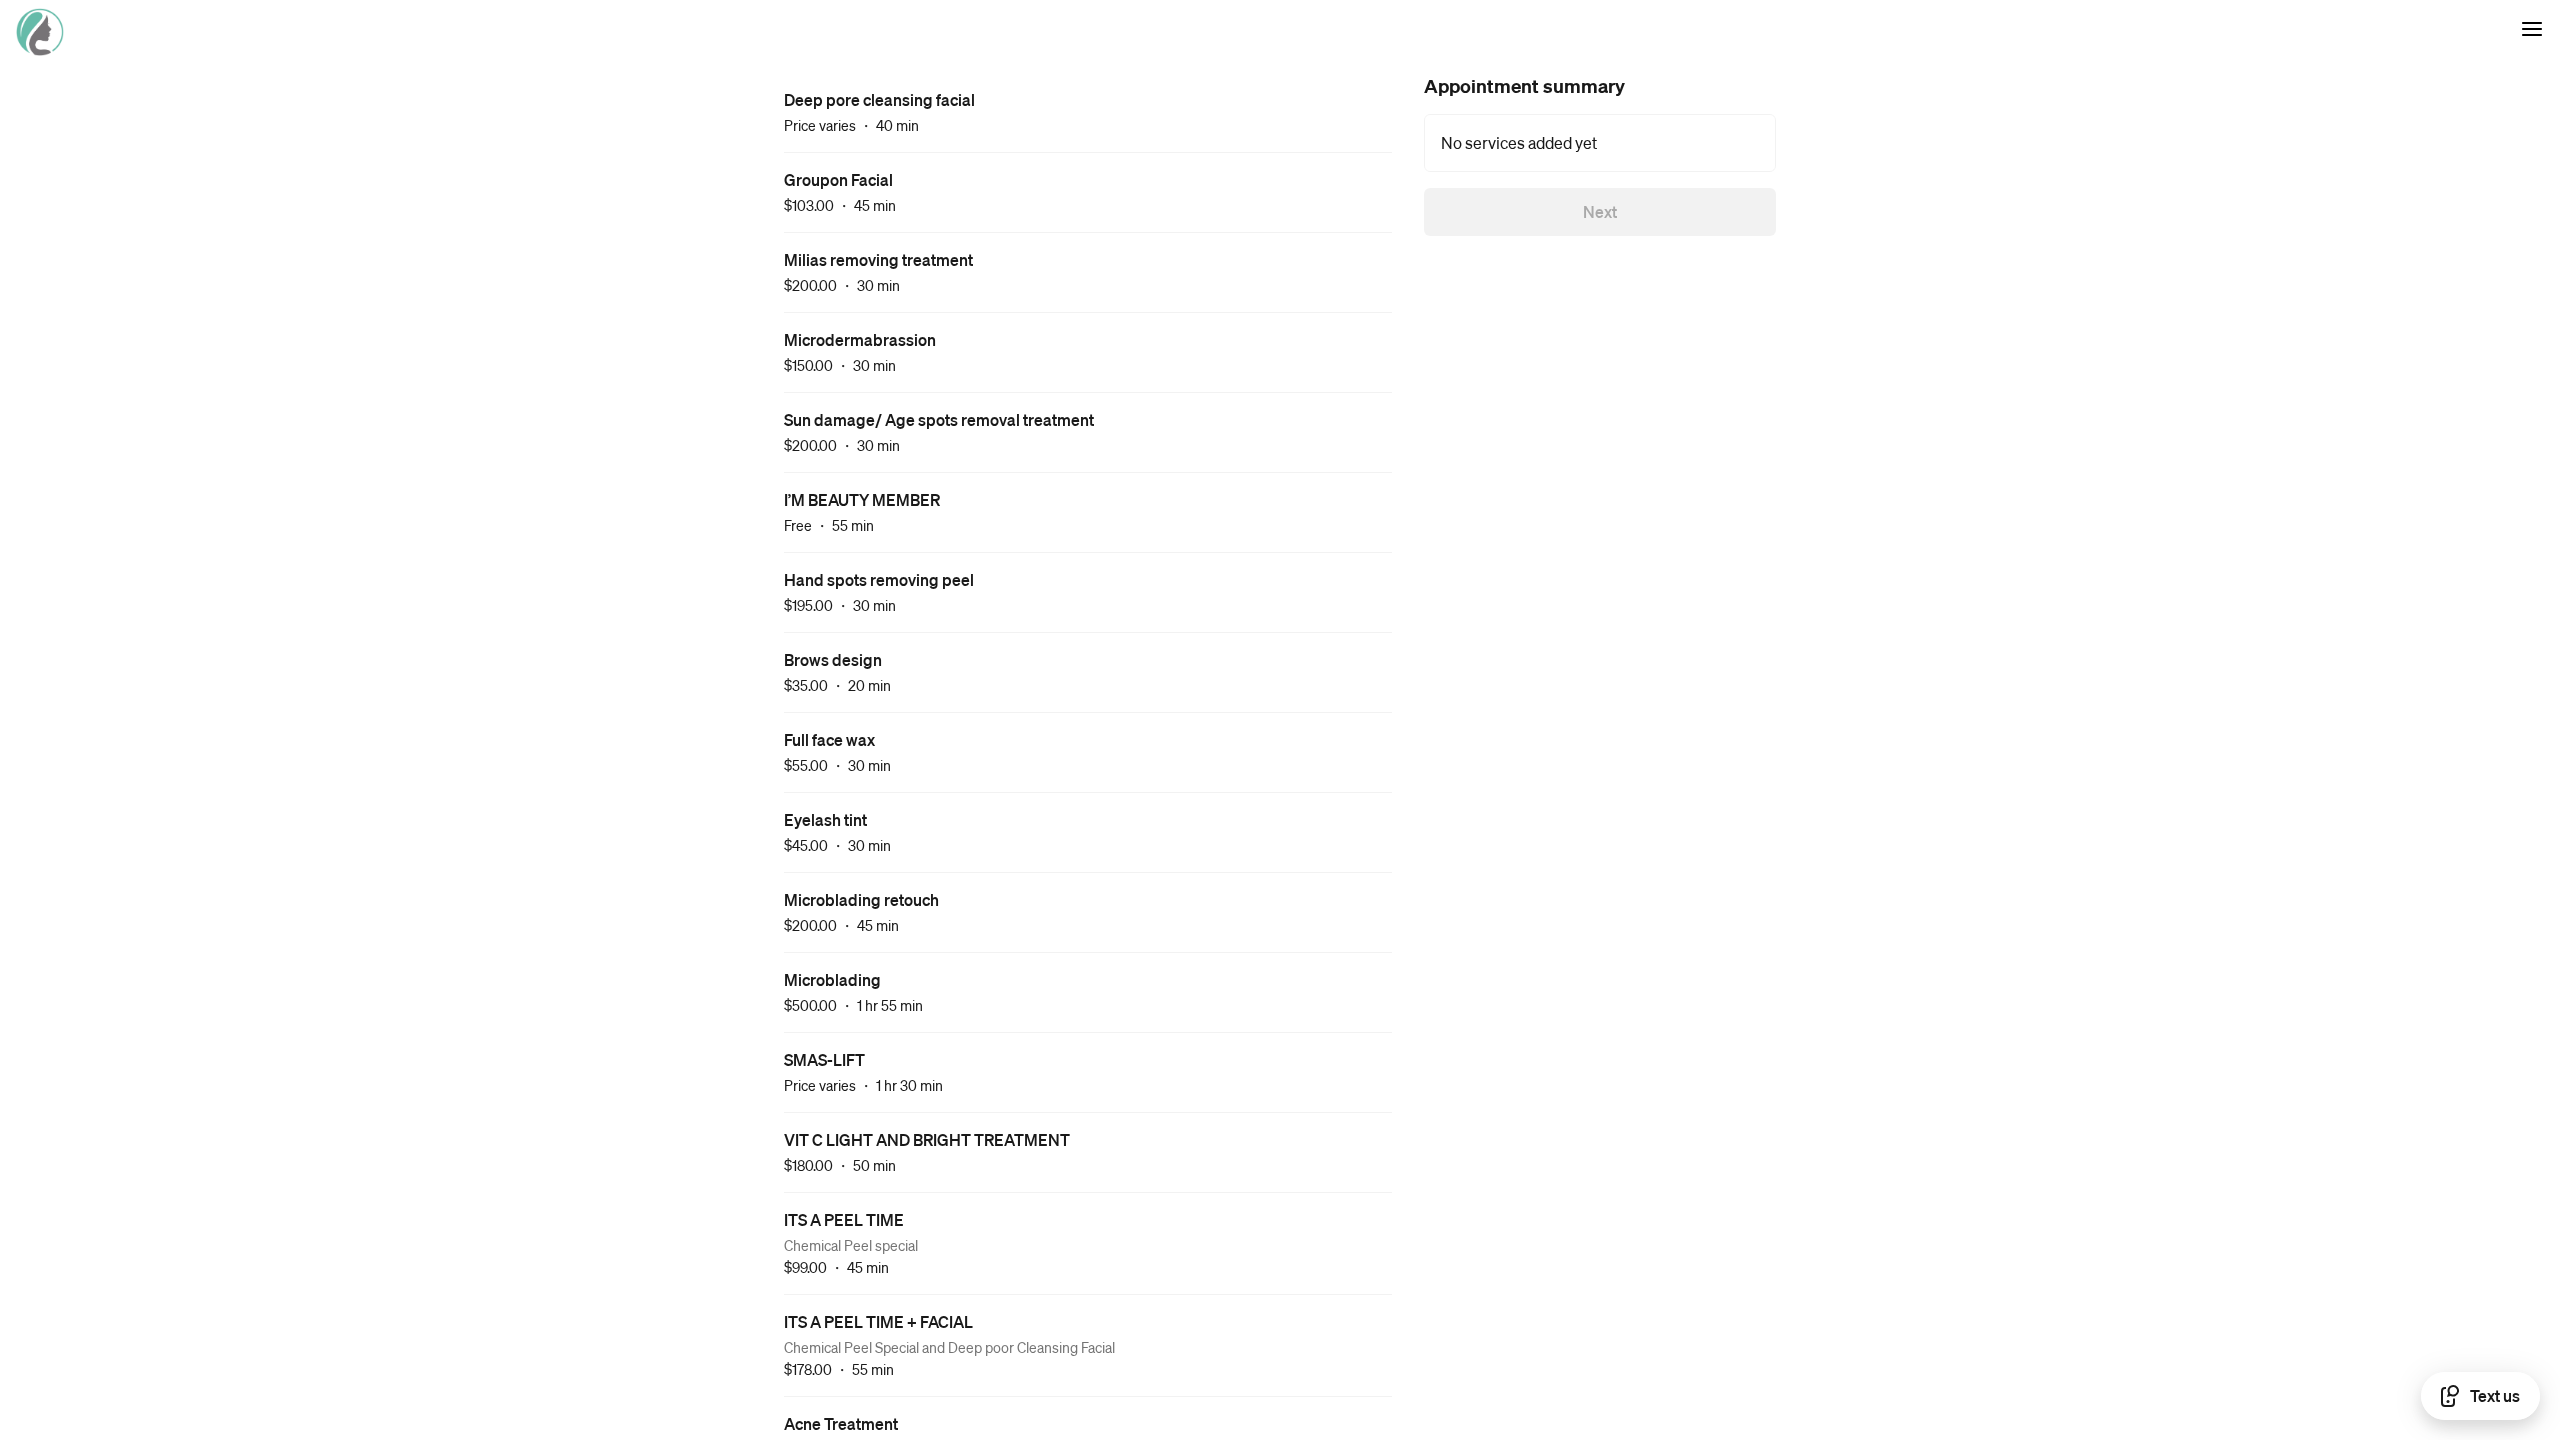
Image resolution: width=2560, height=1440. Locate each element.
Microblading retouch (861, 899)
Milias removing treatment (878, 259)
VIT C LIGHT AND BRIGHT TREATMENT (927, 1139)
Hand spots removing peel (879, 579)
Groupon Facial (838, 179)
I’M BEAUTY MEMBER (862, 499)
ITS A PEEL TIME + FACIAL (878, 1321)
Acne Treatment (841, 1423)
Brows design (833, 659)
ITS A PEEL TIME (844, 1219)
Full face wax (829, 739)
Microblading (832, 979)
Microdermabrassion (860, 339)
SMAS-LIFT (824, 1059)
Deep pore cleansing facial (879, 99)
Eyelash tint (825, 819)
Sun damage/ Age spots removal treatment (939, 419)
